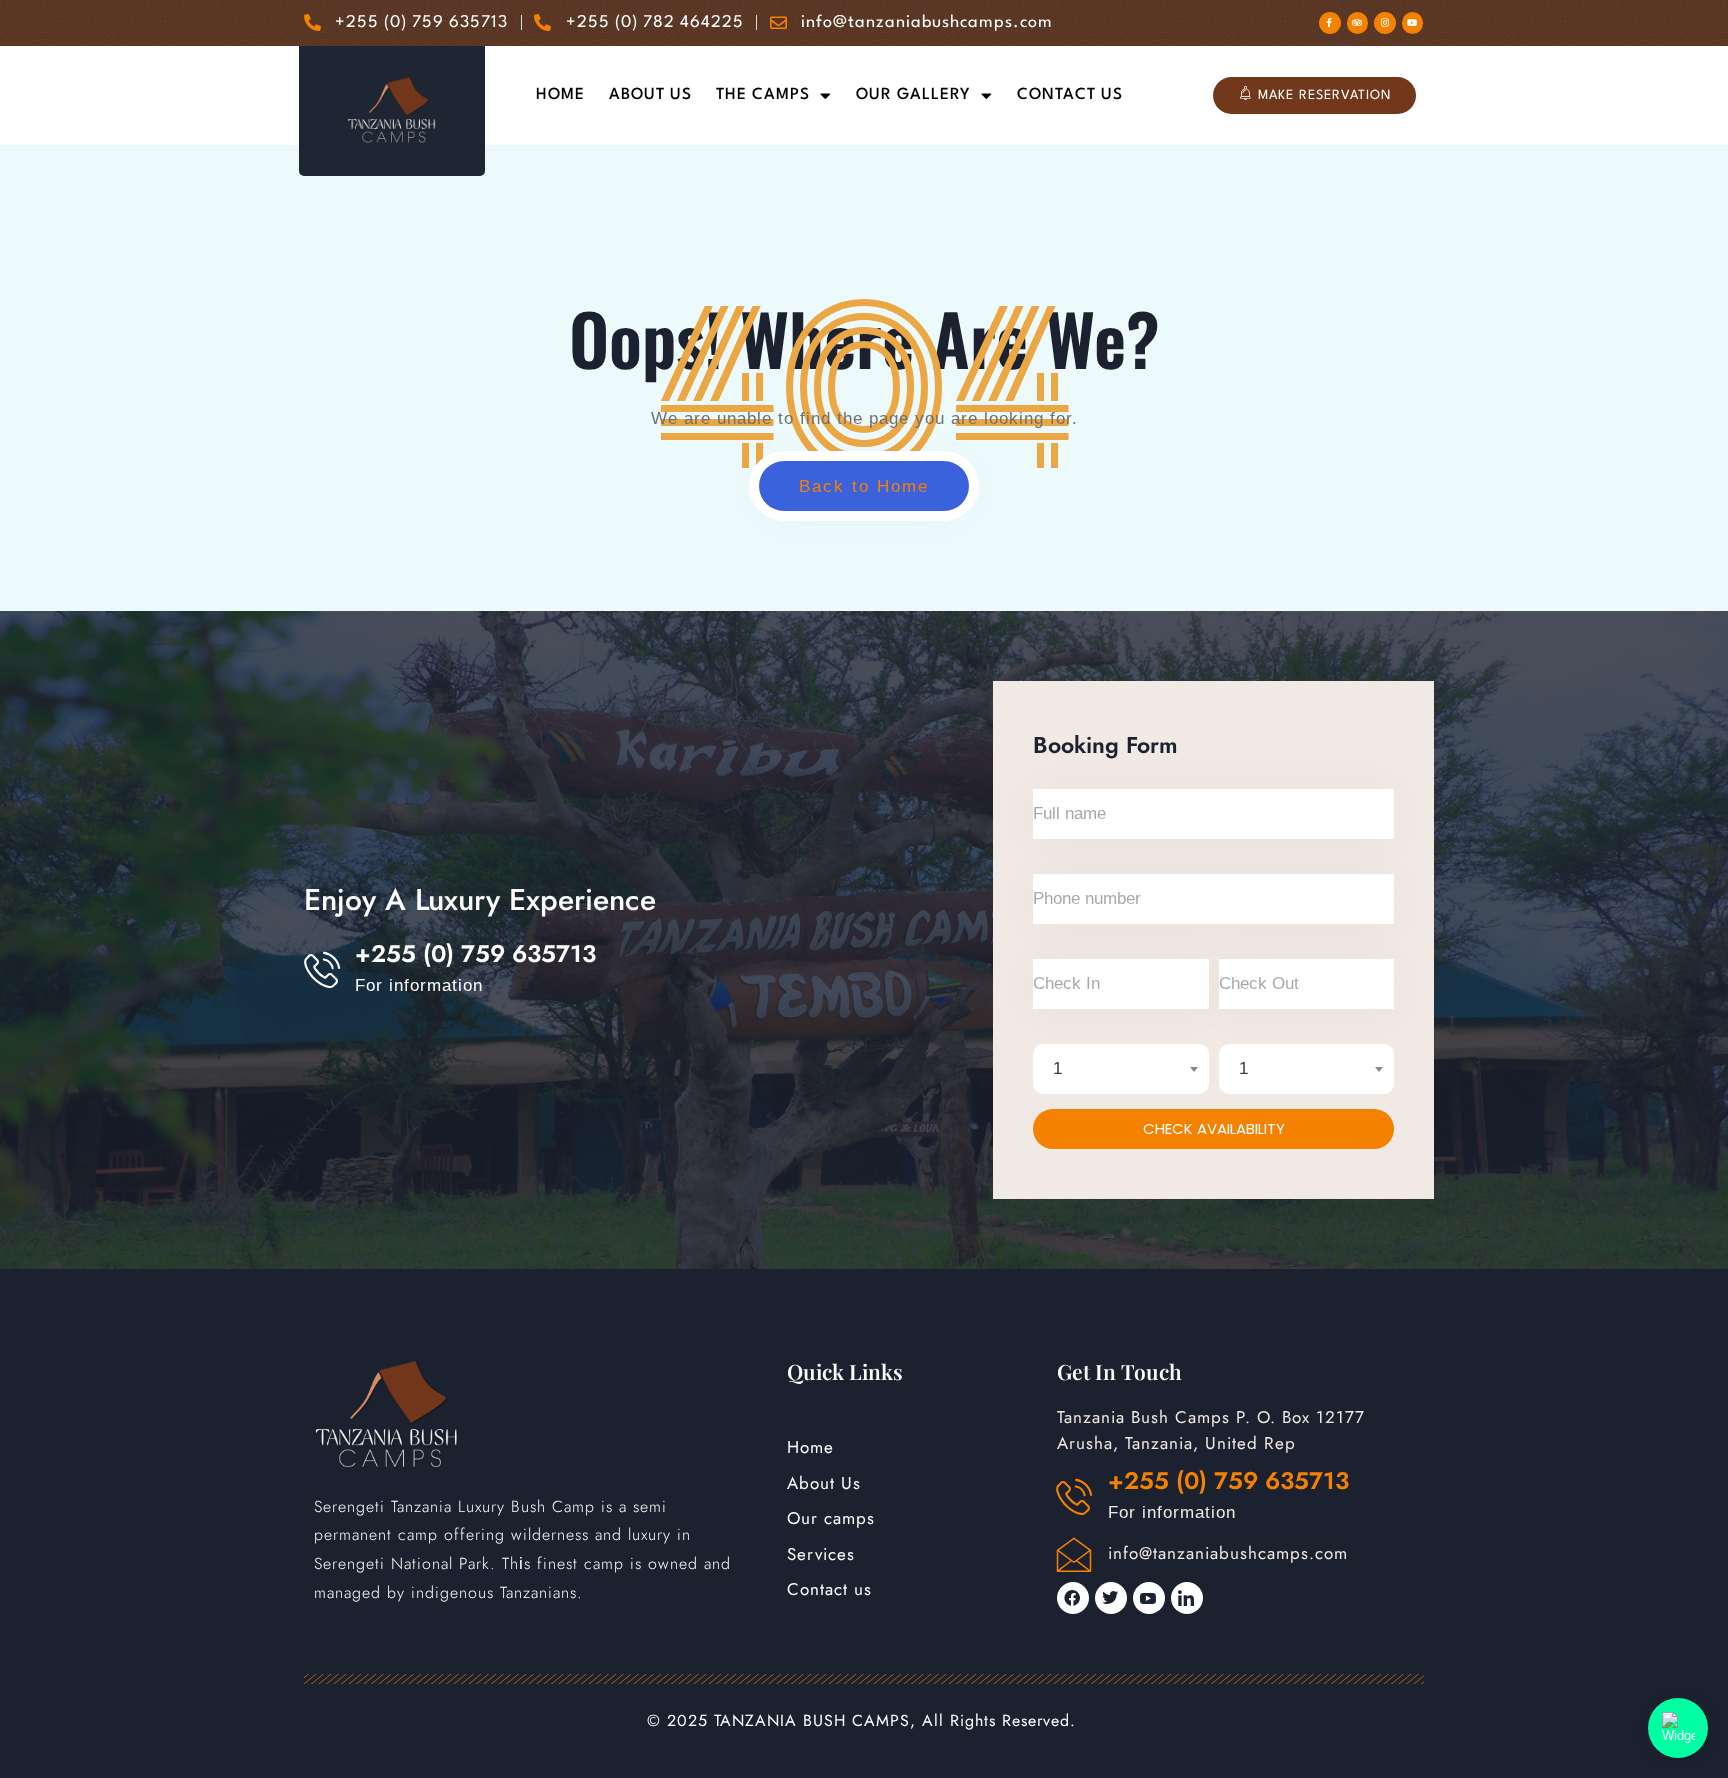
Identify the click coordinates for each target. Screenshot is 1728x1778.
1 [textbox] (1058, 1068)
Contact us (1070, 95)
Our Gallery (913, 95)
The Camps (763, 95)
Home (560, 95)
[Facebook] (1073, 1598)
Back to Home (864, 486)
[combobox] (1121, 1069)
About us (650, 95)
